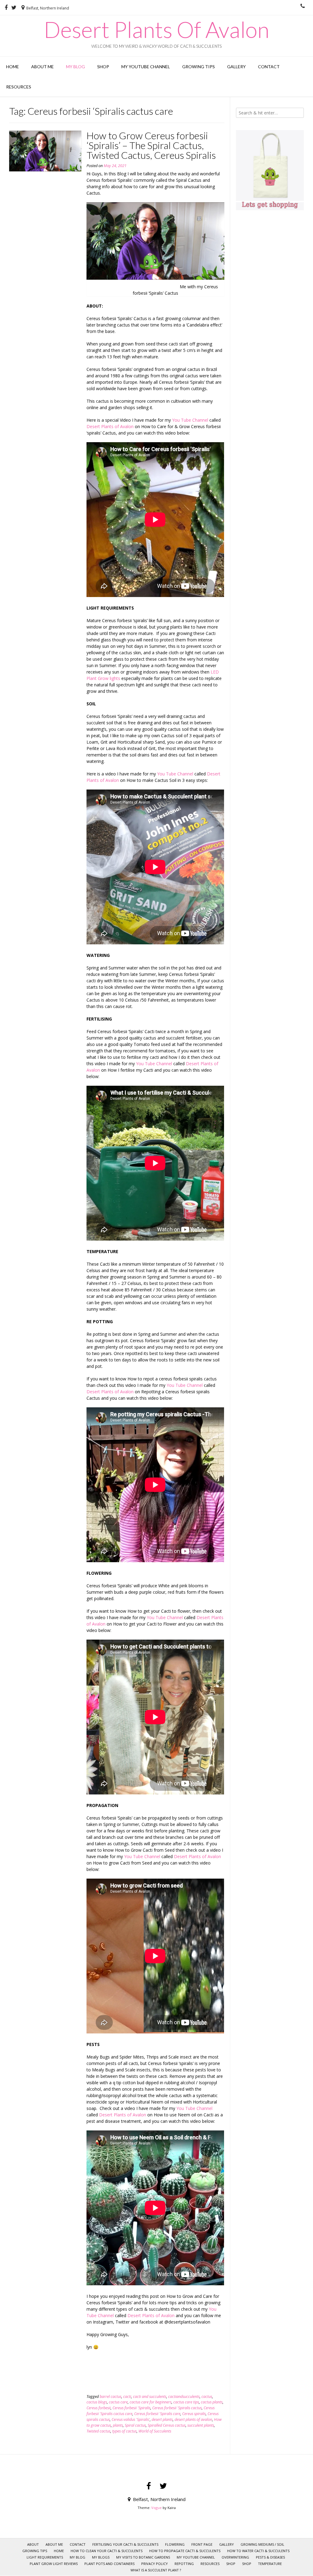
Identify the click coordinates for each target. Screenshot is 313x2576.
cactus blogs (97, 2402)
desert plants (162, 2419)
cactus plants (212, 2402)
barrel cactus (110, 2397)
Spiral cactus (135, 2425)
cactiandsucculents (184, 2397)
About (33, 2544)
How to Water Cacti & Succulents (258, 2551)
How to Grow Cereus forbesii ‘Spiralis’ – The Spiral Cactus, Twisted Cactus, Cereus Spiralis (151, 145)
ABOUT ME (42, 67)
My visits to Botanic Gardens (143, 2557)
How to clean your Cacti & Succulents (107, 2551)
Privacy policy (155, 2564)
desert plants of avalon (193, 2419)
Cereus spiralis (194, 2414)
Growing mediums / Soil (262, 2544)
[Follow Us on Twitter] (14, 8)
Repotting (184, 2564)
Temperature (270, 2564)
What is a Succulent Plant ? (156, 2570)
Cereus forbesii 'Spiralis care (157, 2414)
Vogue (156, 2508)
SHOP (231, 2564)
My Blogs (101, 2557)
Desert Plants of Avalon (110, 426)
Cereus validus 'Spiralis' (131, 2419)
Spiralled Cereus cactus (167, 2425)
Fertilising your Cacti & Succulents (125, 2544)
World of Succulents (155, 2431)
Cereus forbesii (99, 2408)
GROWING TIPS (199, 67)
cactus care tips (186, 2402)
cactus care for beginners (151, 2402)
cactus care (118, 2402)
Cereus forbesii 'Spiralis (131, 2408)
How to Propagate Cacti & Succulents (185, 2551)
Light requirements (45, 2557)
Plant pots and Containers (109, 2564)
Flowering (175, 2544)
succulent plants (201, 2425)
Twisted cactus (98, 2431)
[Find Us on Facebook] (6, 8)
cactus (207, 2397)
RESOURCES (19, 87)
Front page (202, 2544)
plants (118, 2425)
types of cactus (124, 2431)
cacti (127, 2397)
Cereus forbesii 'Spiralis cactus (177, 2408)
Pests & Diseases (270, 2557)
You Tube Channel (190, 420)
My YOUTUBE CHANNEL (146, 67)
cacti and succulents (150, 2397)
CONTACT (269, 67)
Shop (103, 67)
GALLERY (236, 67)
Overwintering (235, 2557)
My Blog (75, 67)
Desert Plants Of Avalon (156, 29)
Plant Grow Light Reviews (54, 2564)
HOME (13, 67)
